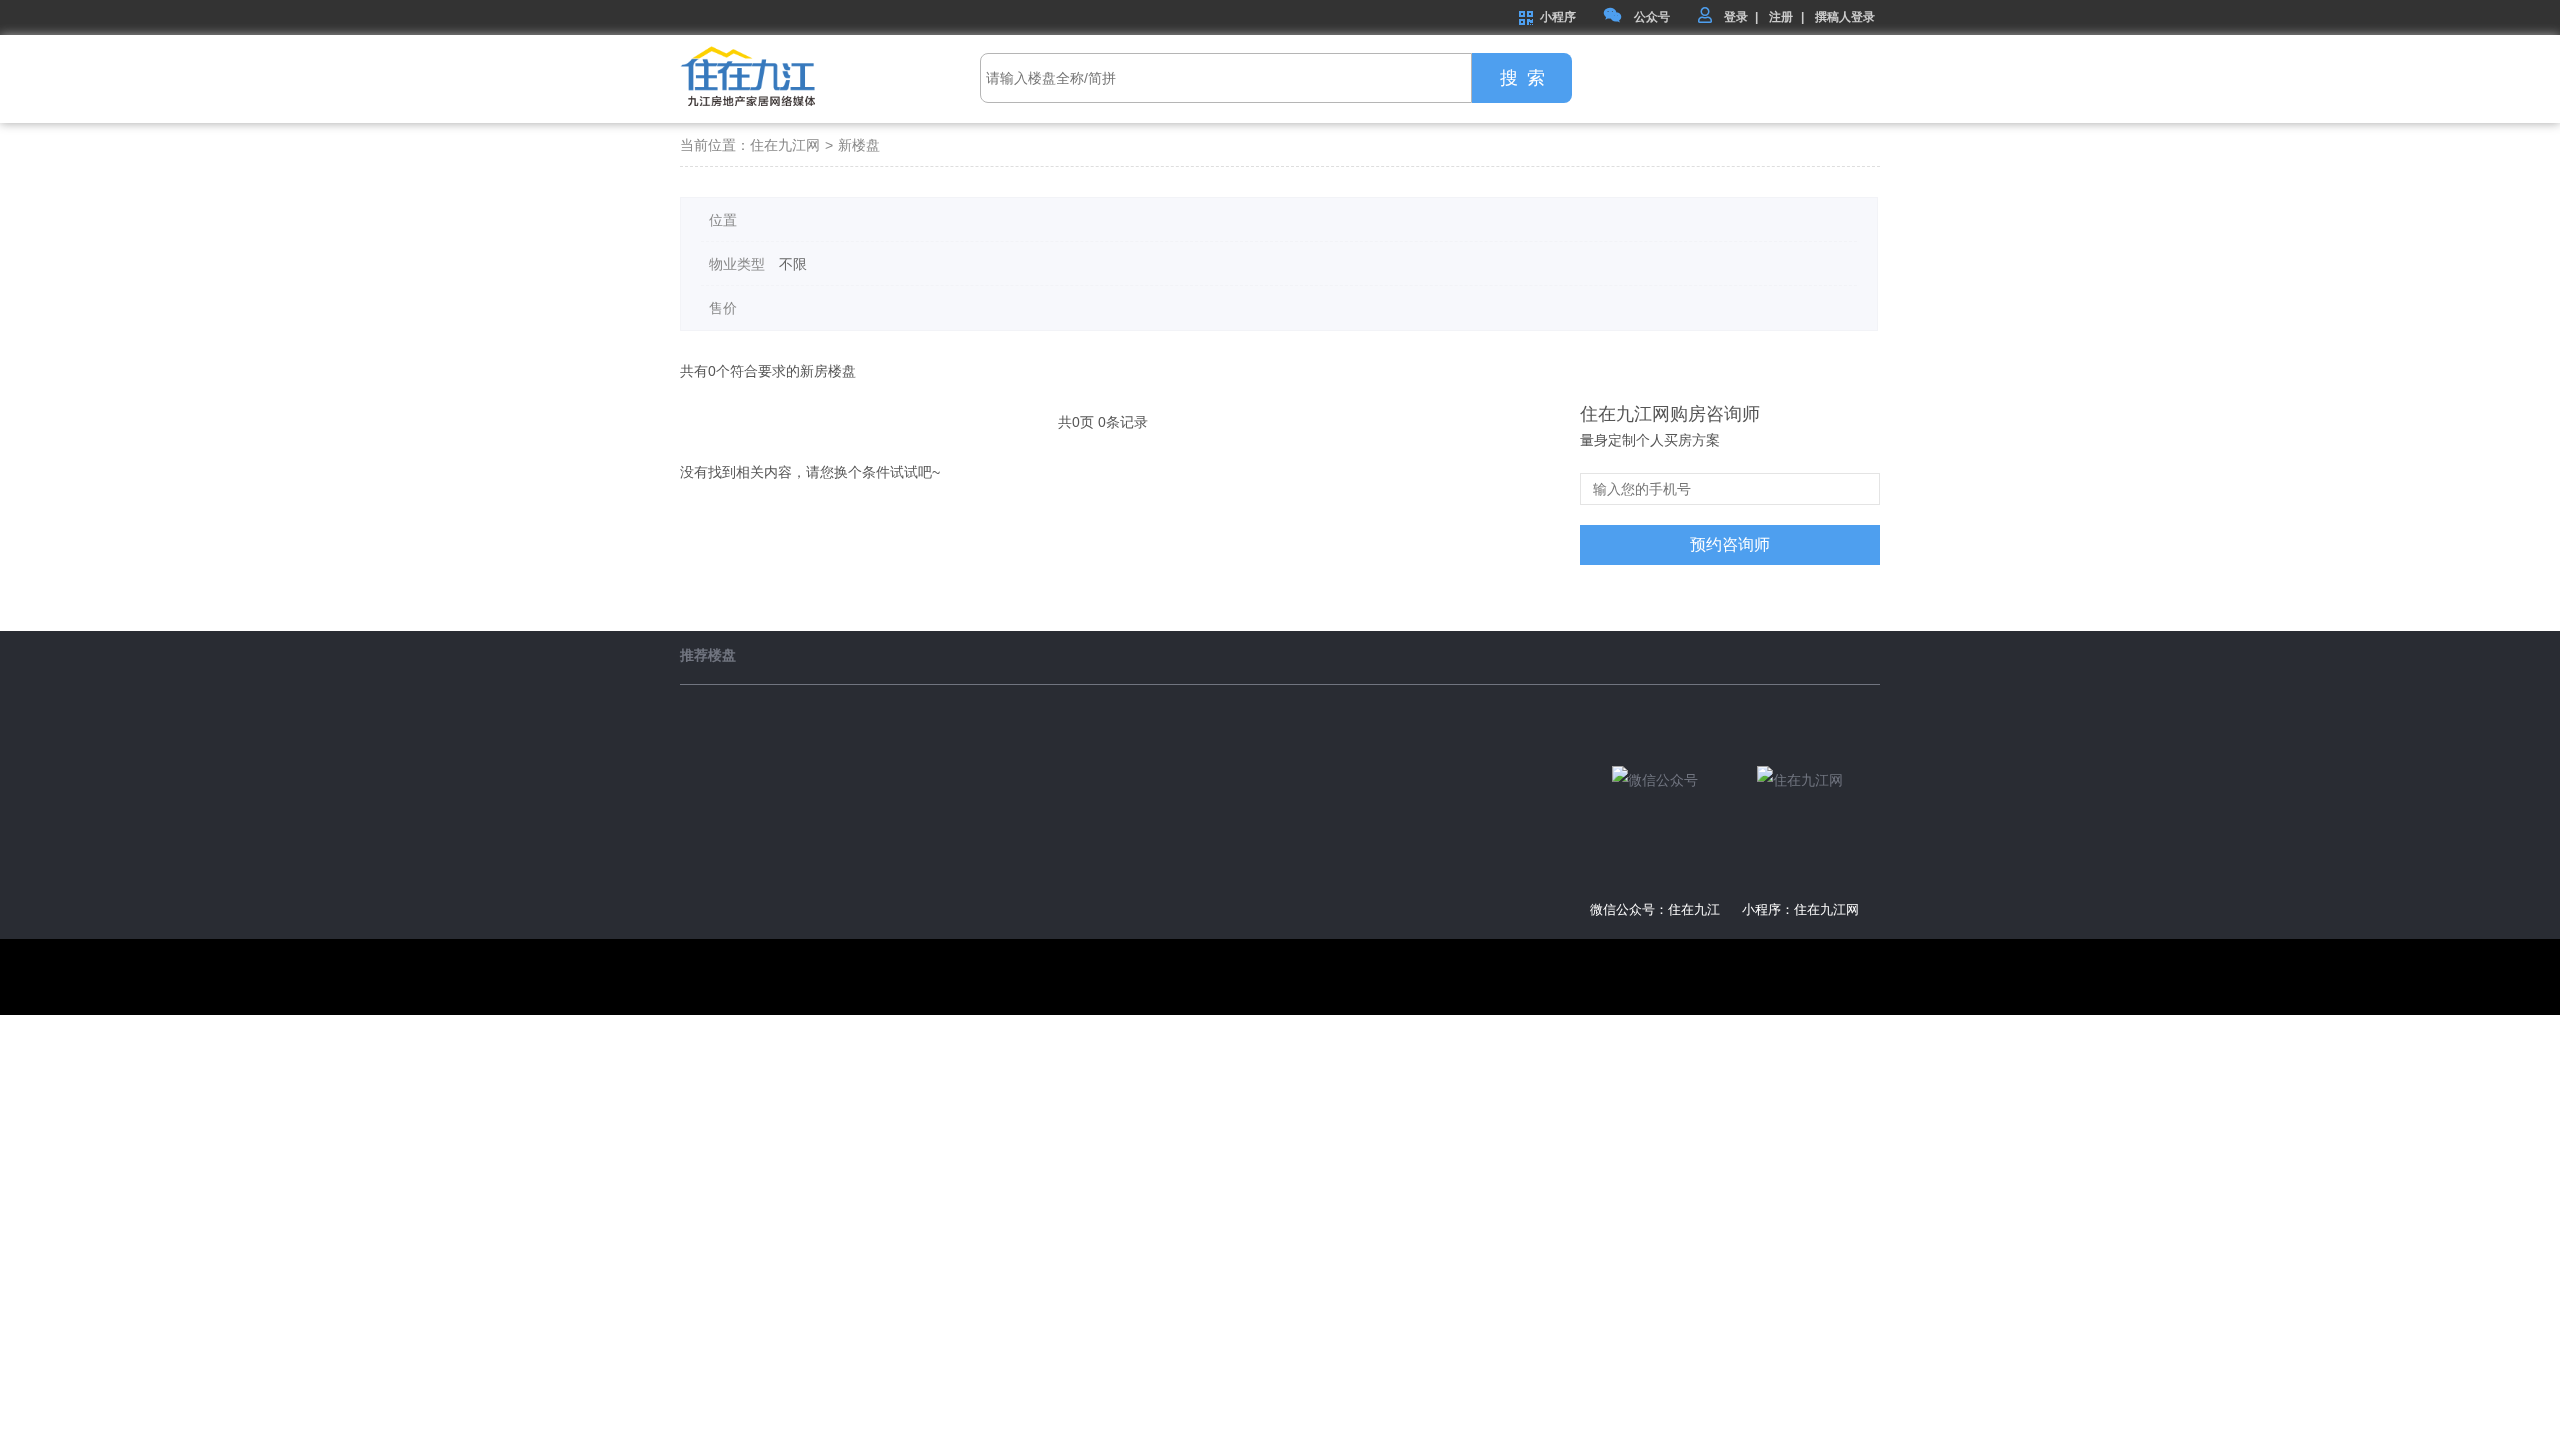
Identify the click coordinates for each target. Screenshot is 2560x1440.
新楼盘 (859, 145)
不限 (793, 264)
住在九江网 (785, 145)
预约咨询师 (1730, 544)
